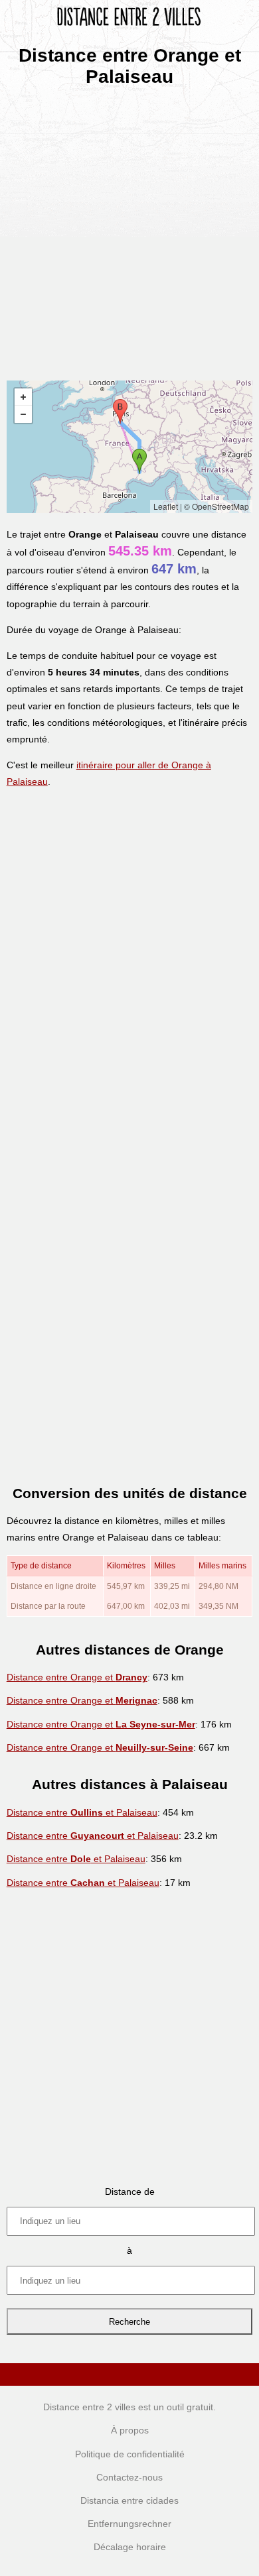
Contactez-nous (129, 2477)
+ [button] (23, 397)
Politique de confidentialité (130, 2454)
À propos (130, 2430)
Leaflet (166, 506)
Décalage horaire (130, 2547)
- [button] (23, 414)
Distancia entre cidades (129, 2500)
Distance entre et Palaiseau (82, 1812)
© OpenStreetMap (216, 506)
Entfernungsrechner (129, 2524)
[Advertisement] (129, 229)
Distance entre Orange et (77, 1677)
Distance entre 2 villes (89, 2407)
